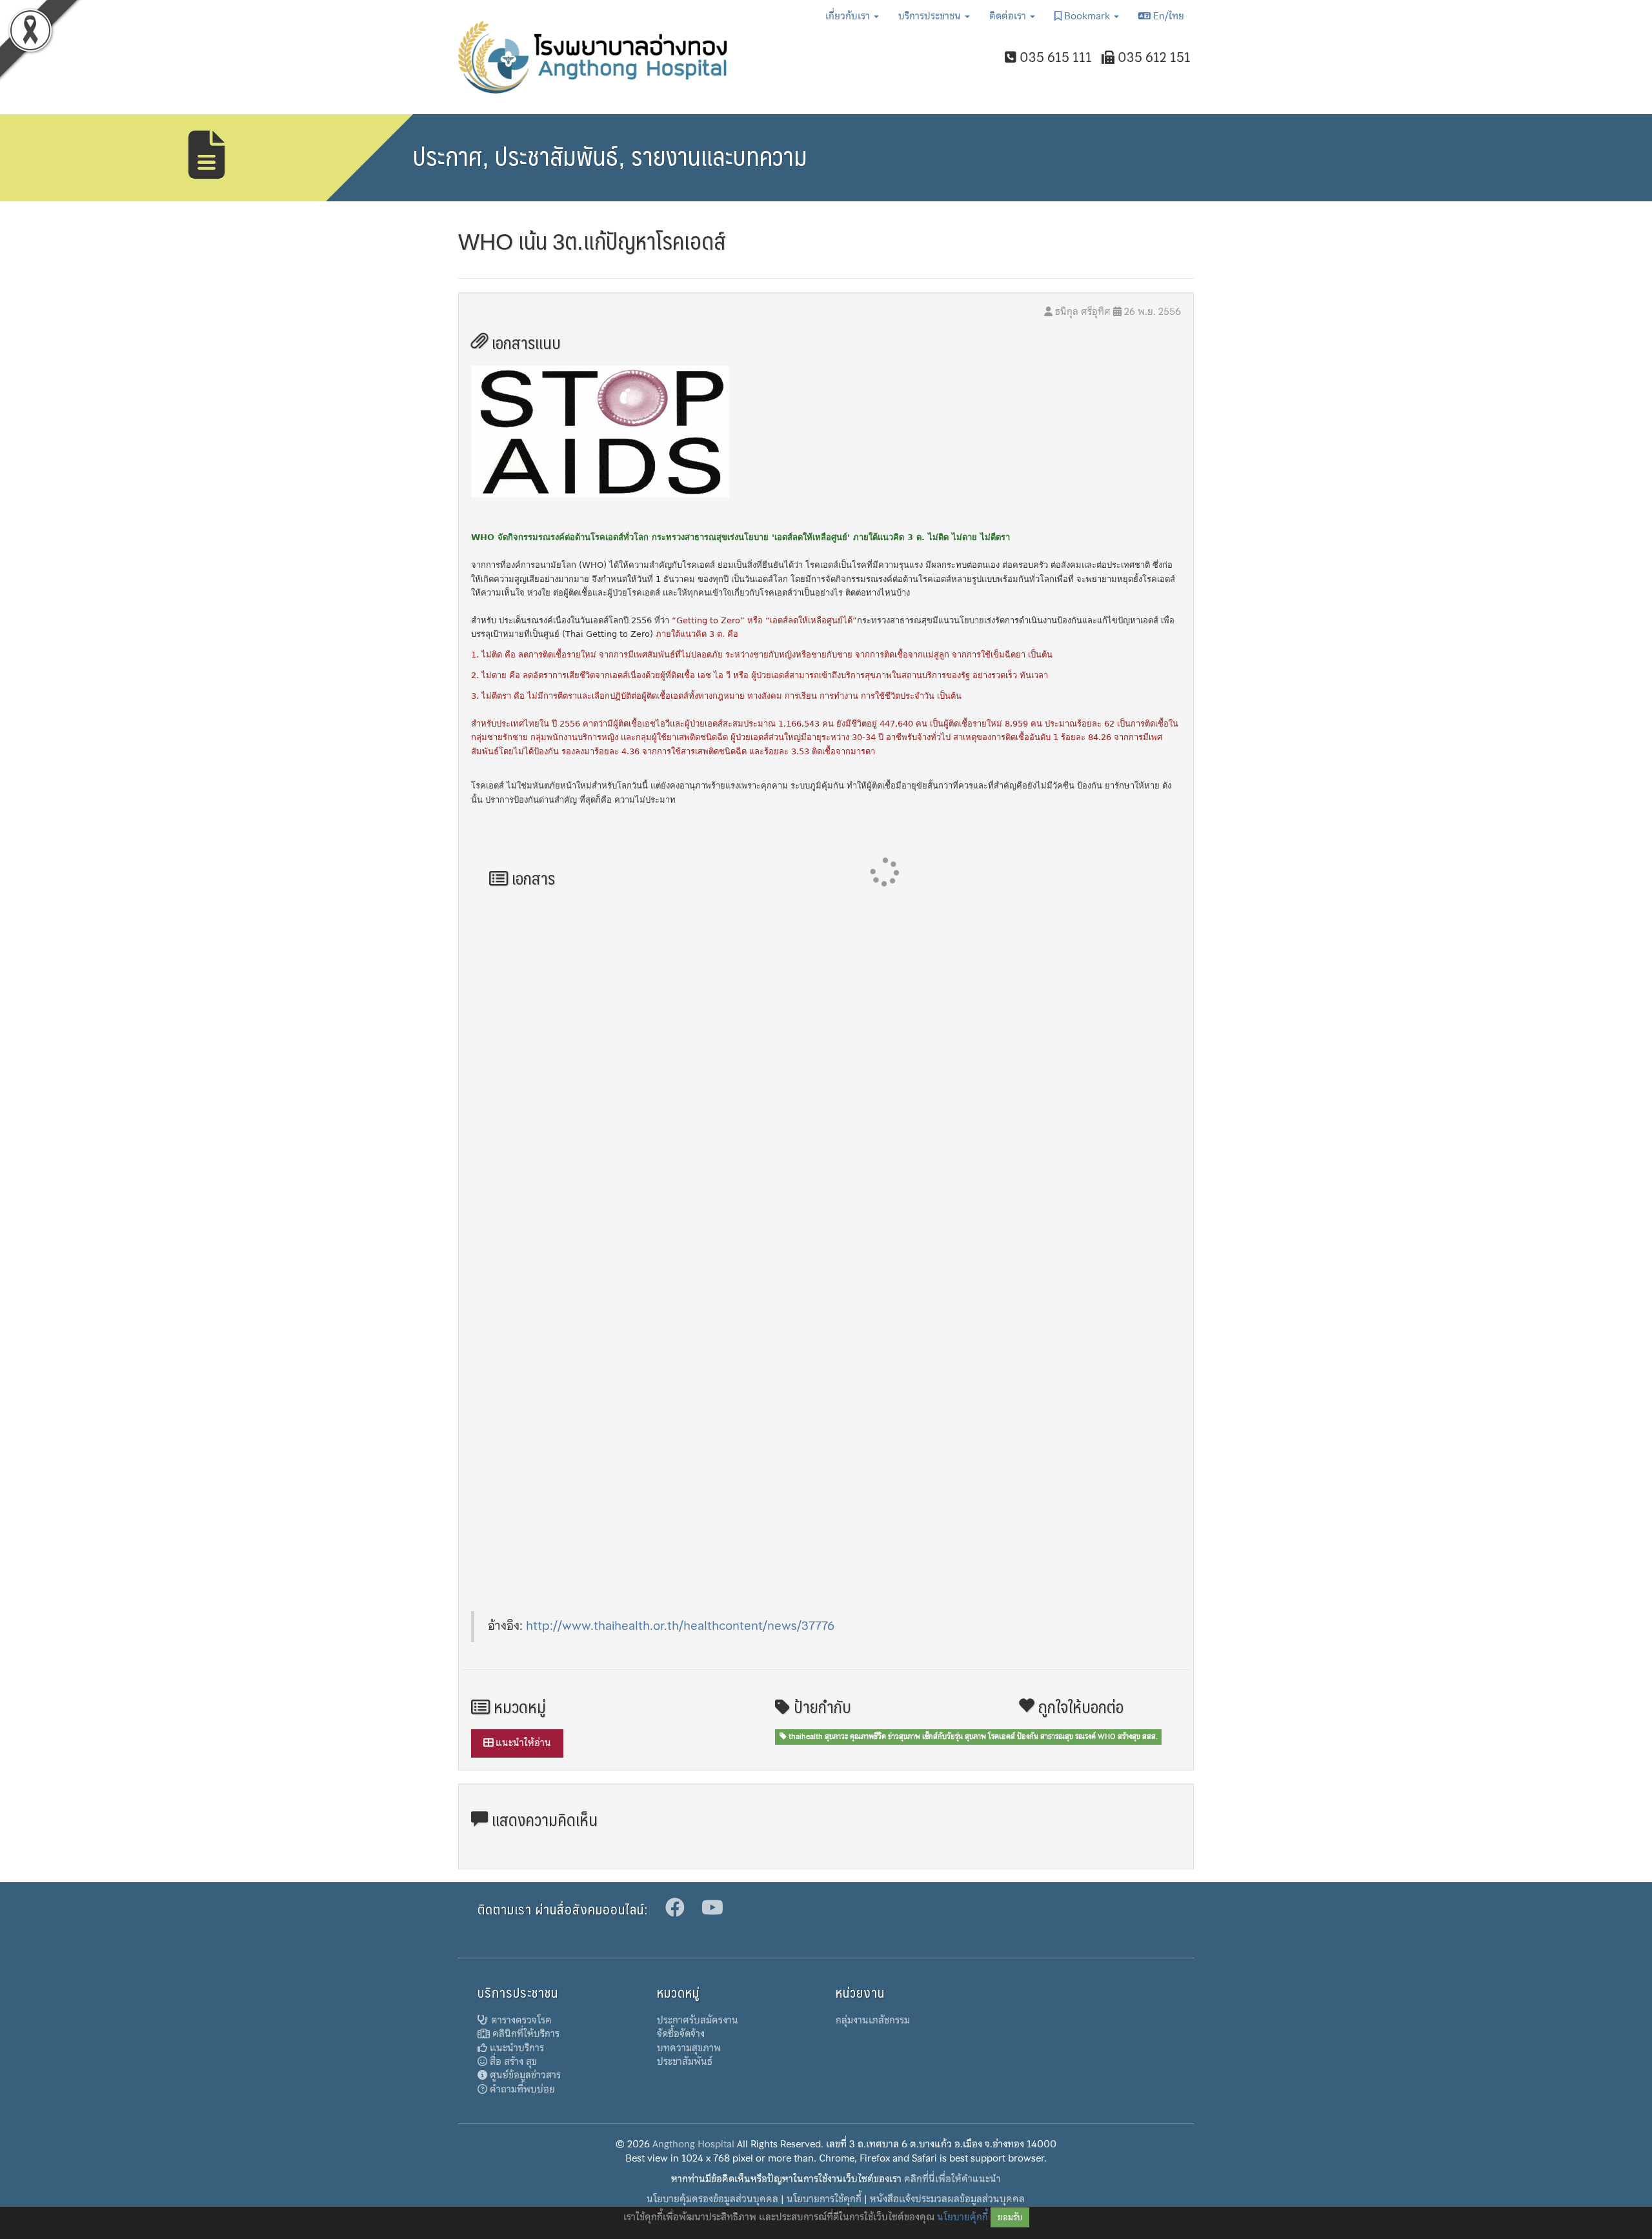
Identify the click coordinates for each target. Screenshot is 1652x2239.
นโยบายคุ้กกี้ (962, 2217)
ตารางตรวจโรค (520, 2020)
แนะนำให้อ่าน (522, 1743)
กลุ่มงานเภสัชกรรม (873, 2020)
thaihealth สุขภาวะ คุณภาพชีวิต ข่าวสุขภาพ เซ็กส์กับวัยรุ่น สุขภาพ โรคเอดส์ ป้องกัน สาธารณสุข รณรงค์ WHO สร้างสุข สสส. (972, 1736)
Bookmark (1087, 16)
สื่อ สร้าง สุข (512, 2062)
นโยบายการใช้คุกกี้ (824, 2199)
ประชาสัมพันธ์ (685, 2062)
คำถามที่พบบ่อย (521, 2089)
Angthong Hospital (693, 2144)
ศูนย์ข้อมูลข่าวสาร (524, 2075)
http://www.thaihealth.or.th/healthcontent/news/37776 (680, 1626)
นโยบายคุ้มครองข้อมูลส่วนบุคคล (712, 2199)
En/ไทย (1167, 16)
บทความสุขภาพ (689, 2048)
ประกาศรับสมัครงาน (698, 2020)
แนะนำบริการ (516, 2048)
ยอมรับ (1010, 2217)
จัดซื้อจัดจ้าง (681, 2034)
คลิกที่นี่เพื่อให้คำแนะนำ (952, 2179)
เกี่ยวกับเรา (849, 16)
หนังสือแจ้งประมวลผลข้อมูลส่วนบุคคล (947, 2199)
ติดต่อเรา (1009, 16)
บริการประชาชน (931, 16)
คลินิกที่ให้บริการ (525, 2034)
